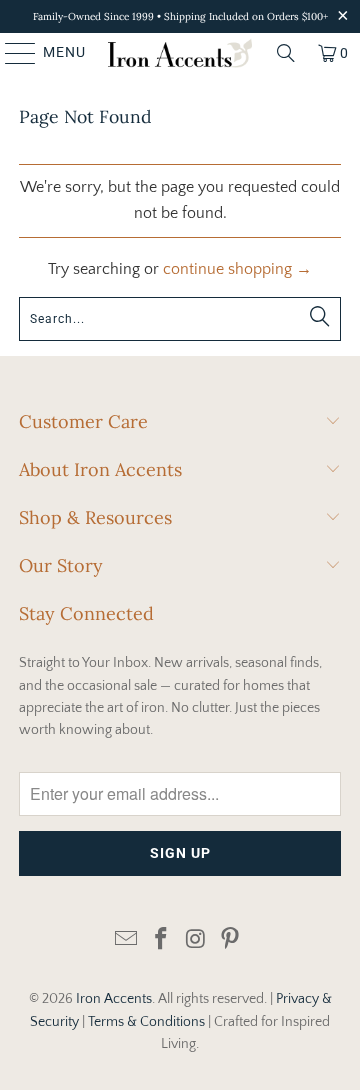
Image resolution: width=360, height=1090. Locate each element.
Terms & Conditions (146, 1022)
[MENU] (11, 53)
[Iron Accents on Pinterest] (231, 940)
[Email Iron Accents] (127, 940)
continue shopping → (237, 269)
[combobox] (180, 319)
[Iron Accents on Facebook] (162, 940)
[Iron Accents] (180, 53)
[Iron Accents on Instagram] (197, 940)
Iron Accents (114, 999)
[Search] (286, 53)
